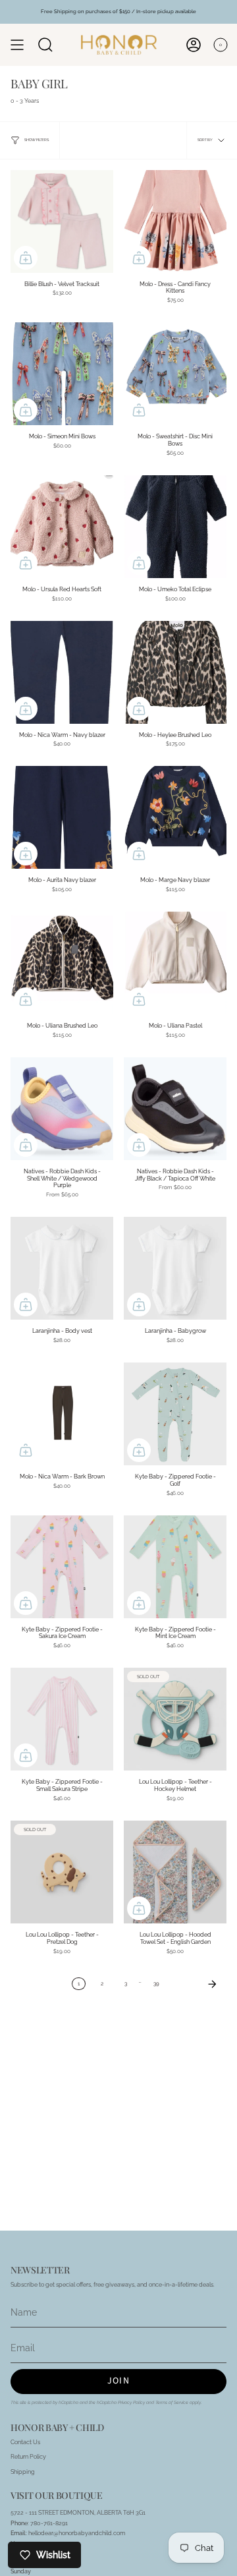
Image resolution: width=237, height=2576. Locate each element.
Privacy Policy (131, 2403)
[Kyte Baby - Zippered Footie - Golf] (175, 1414)
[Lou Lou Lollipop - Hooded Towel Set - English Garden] (175, 1872)
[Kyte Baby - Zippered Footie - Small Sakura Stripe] (62, 1719)
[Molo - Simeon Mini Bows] (62, 374)
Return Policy (28, 2456)
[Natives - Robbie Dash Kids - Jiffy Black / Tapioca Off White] (175, 1109)
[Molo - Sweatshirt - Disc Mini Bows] (175, 374)
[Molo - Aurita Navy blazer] (62, 817)
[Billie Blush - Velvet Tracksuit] (62, 221)
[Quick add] (26, 258)
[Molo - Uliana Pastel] (175, 963)
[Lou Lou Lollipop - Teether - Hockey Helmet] (175, 1719)
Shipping (23, 2472)
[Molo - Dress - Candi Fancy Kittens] (175, 221)
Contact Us (25, 2442)
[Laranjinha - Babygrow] (175, 1268)
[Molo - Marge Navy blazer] (175, 817)
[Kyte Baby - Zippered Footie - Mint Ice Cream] (175, 1567)
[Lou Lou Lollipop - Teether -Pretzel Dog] (62, 1872)
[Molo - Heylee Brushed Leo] (175, 672)
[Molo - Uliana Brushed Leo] (62, 963)
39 (156, 1984)
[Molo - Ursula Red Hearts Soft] (62, 527)
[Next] (196, 1984)
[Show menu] (17, 45)
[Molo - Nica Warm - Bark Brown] (62, 1414)
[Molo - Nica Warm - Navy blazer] (62, 672)
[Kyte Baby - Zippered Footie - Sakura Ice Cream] (62, 1567)
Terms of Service (172, 2403)
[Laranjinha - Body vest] (62, 1268)
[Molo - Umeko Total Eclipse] (175, 527)
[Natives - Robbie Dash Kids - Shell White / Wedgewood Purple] (62, 1109)
